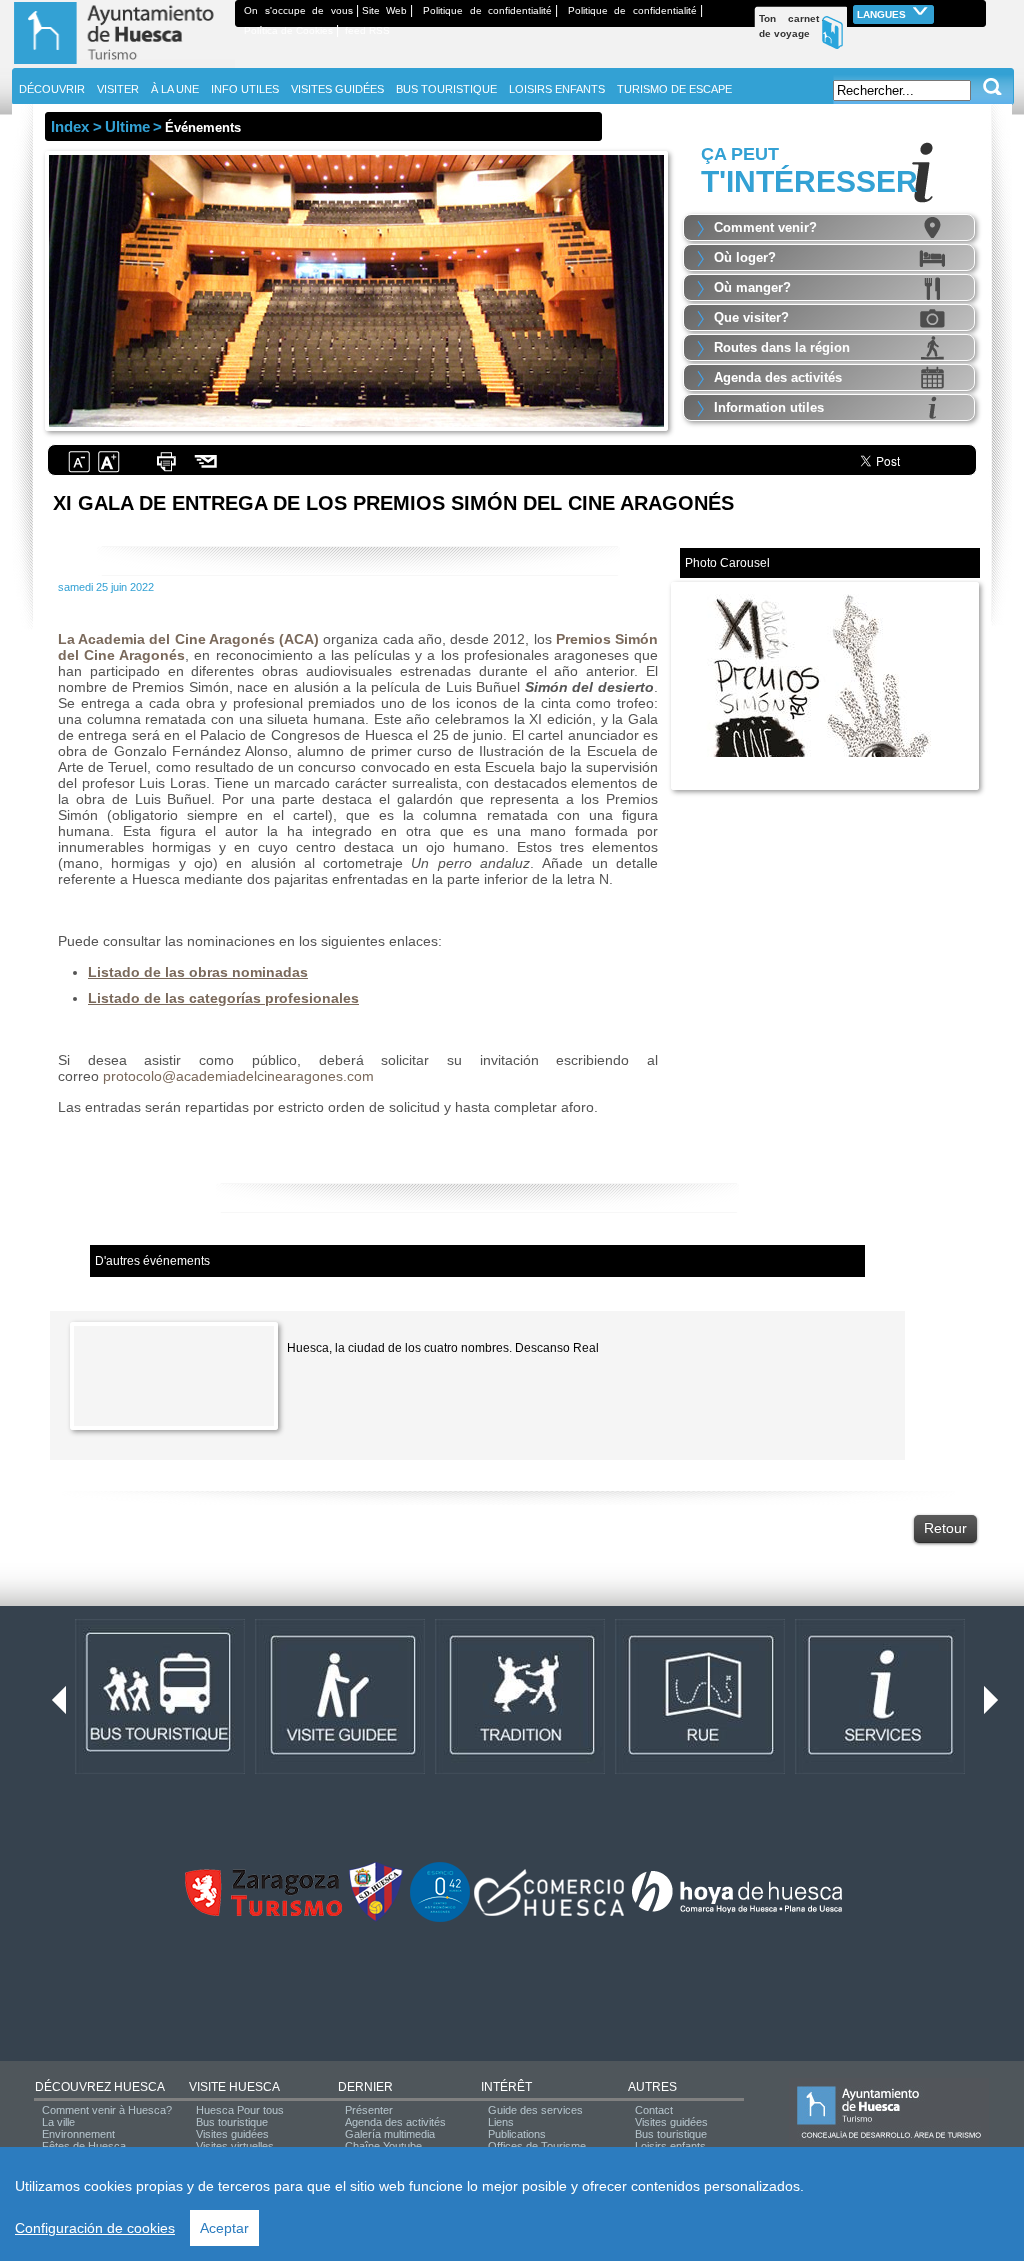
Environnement (78, 2134)
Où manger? (752, 287)
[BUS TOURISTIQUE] (160, 1770)
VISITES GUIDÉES (337, 89)
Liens (501, 2122)
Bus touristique (232, 2122)
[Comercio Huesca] (549, 1912)
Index (70, 126)
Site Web (385, 10)
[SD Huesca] (376, 1918)
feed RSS (367, 30)
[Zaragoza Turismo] (263, 1912)
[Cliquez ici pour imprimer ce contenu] (166, 470)
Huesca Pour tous (240, 2110)
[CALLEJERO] (700, 1770)
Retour (945, 1528)
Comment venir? (765, 227)
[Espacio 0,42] (440, 1918)
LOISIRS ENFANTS (557, 89)
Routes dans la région (782, 347)
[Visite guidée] (340, 1770)
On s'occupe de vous (298, 10)
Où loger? (745, 257)
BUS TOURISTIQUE (446, 89)
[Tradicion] (520, 1770)
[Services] (880, 1770)
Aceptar (224, 2228)
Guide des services (535, 2110)
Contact (654, 2110)
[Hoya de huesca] (737, 1912)
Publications (517, 2134)
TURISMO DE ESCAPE (674, 89)
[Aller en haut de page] (123, 64)
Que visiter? (751, 317)
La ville (58, 2122)
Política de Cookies (288, 30)
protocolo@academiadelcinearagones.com (238, 1076)
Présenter (369, 2110)
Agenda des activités (778, 377)
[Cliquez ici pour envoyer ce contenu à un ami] (206, 470)
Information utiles (769, 407)
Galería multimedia (390, 2134)
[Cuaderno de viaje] (977, 10)
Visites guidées (232, 2134)
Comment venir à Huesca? (107, 2110)
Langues (883, 14)
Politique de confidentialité (487, 10)
